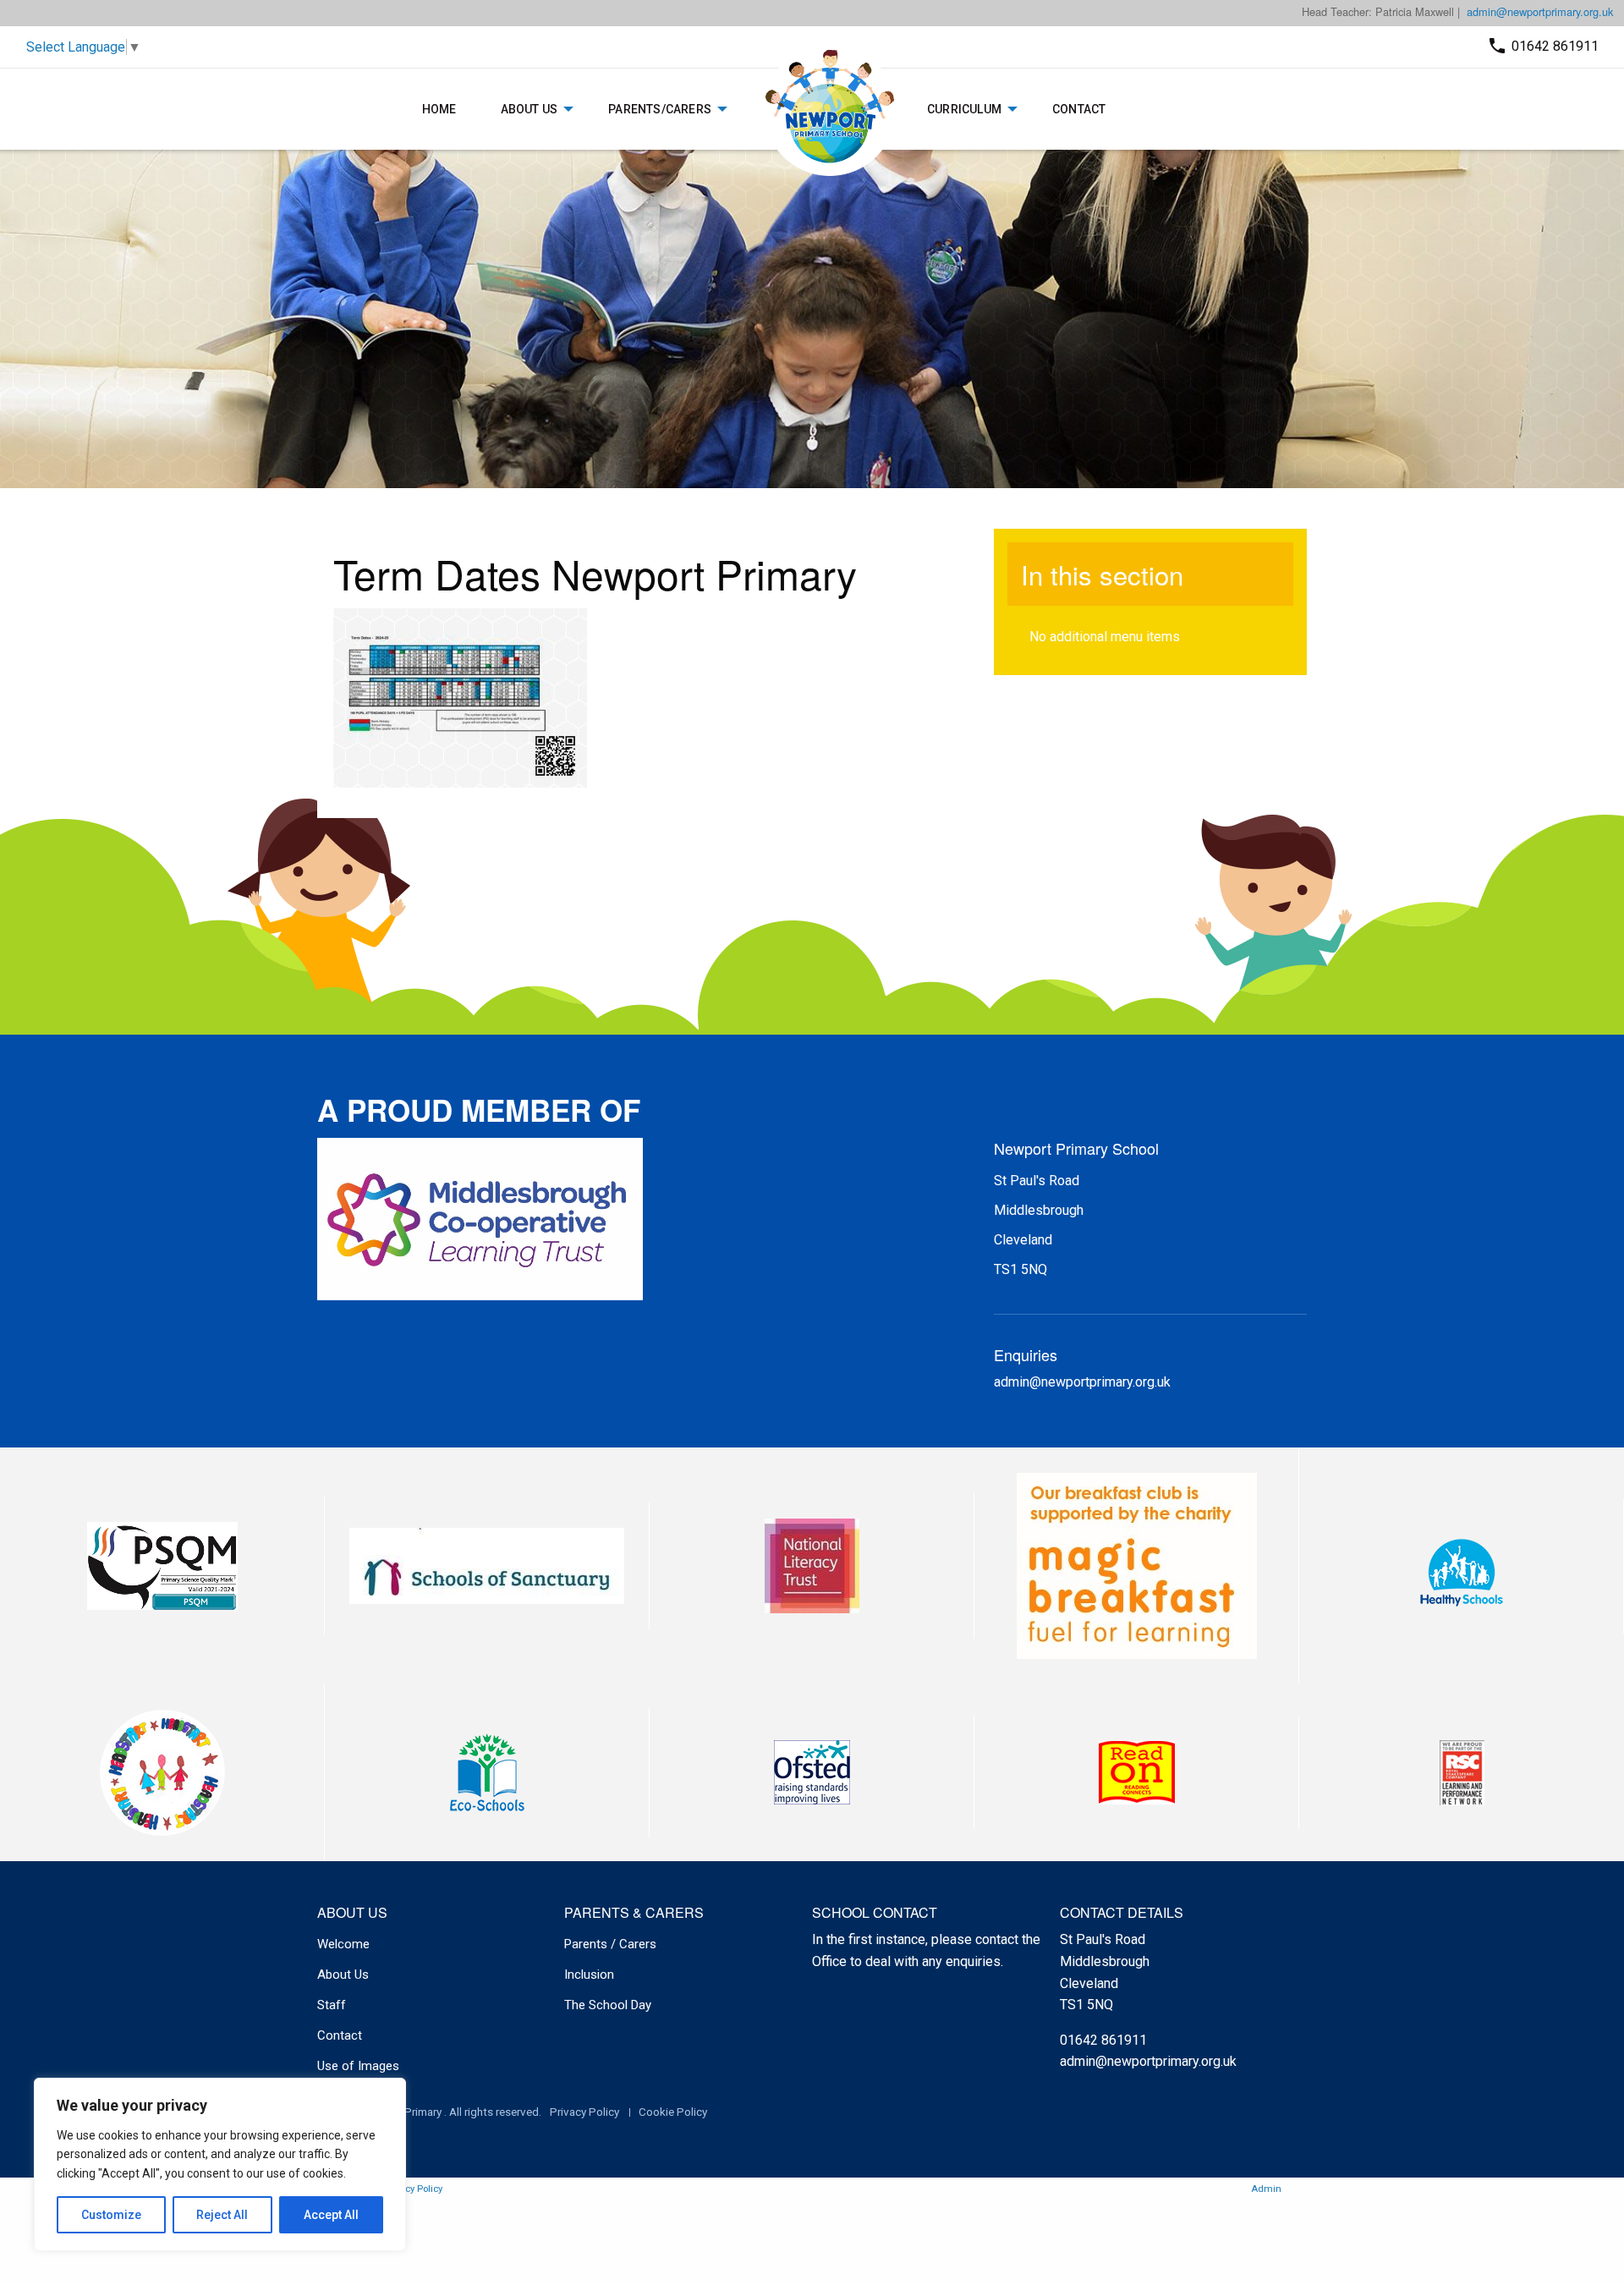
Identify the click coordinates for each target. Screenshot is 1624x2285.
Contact (1079, 109)
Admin (1266, 2189)
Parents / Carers (610, 1944)
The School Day (608, 2005)
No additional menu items (1105, 637)
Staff (332, 2005)
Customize (111, 2215)
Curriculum (964, 109)
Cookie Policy (673, 2112)
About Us (529, 109)
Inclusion (589, 1975)
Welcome (343, 1944)
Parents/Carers (660, 109)
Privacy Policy (584, 2112)
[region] (220, 2164)
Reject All (222, 2215)
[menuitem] (439, 109)
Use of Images (358, 2066)
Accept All (331, 2215)
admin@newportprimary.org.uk (1540, 11)
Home (439, 109)
